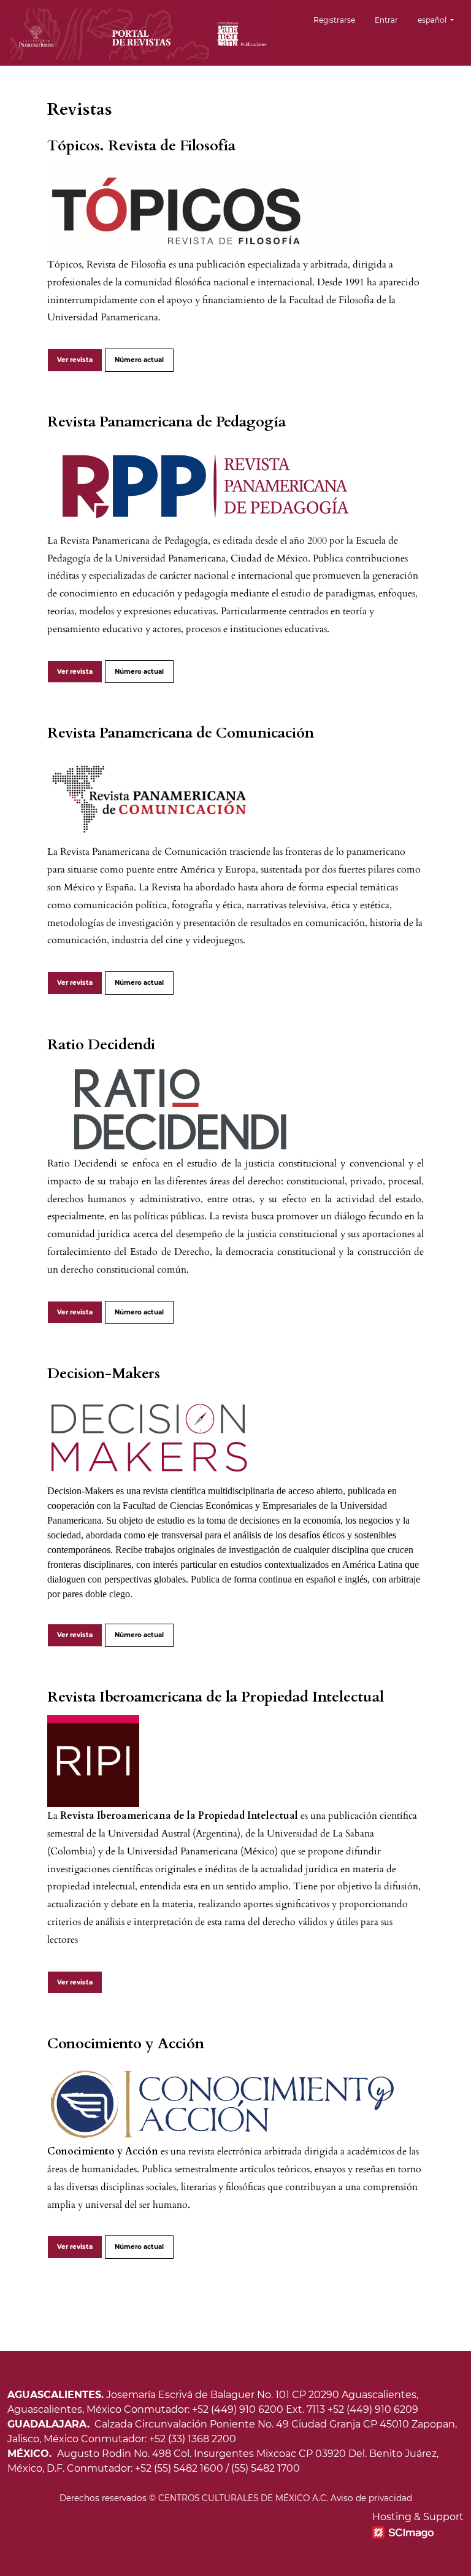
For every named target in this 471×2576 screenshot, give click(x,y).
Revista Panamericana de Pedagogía (167, 422)
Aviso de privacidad (371, 2498)
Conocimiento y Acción (126, 2044)
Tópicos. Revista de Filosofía (141, 146)
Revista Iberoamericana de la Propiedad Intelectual (216, 1697)
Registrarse (334, 20)
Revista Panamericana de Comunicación (181, 733)
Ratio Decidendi (101, 1045)
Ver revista (75, 360)
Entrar (386, 20)
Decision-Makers (104, 1374)
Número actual (139, 360)
